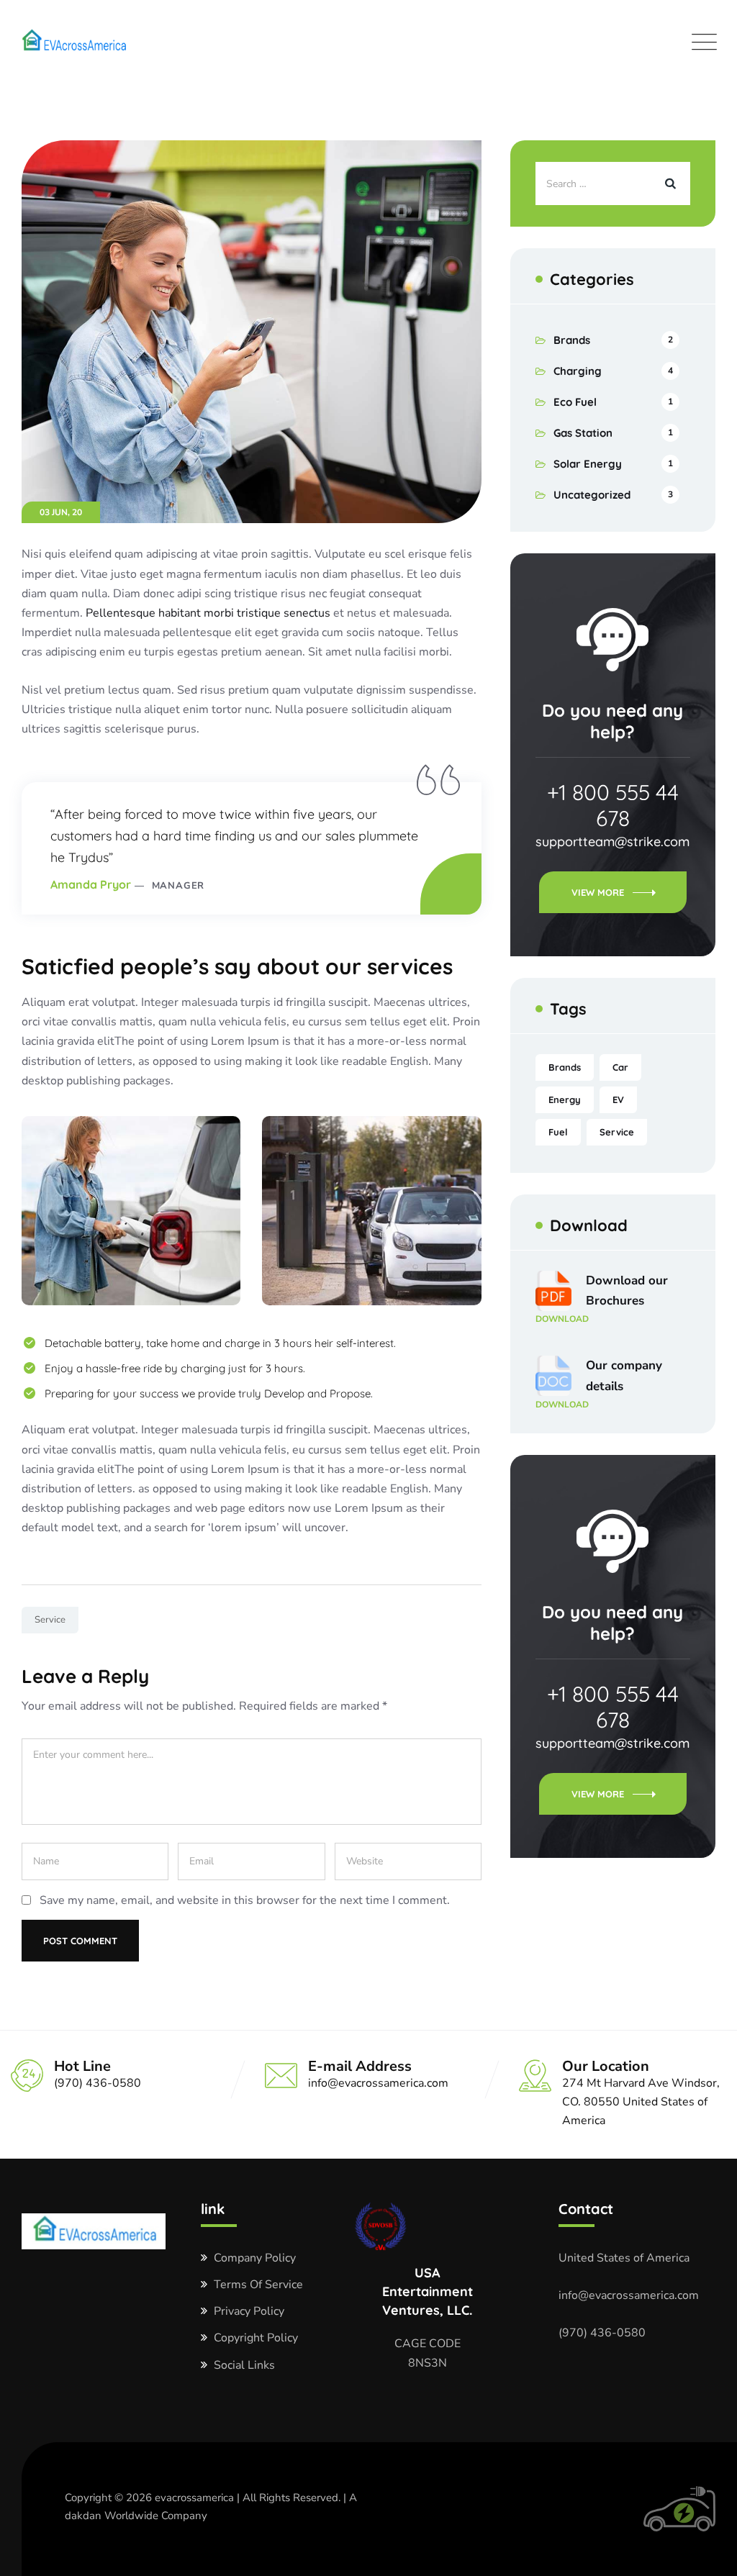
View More (598, 892)
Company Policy (255, 2258)
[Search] (669, 183)
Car (620, 1067)
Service (50, 1620)
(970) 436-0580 (602, 2333)
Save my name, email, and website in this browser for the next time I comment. (245, 1900)
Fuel (558, 1132)
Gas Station (583, 433)
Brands (572, 340)
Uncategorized (592, 495)
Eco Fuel (575, 402)
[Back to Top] (706, 2553)
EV (618, 1099)
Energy (565, 1099)
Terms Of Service (258, 2285)
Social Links (244, 2365)
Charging (578, 371)
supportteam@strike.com (612, 842)
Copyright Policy (256, 2338)
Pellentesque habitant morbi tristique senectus (209, 613)
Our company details (599, 1384)
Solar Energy (588, 464)
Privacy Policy (249, 2311)
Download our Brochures (602, 1299)
